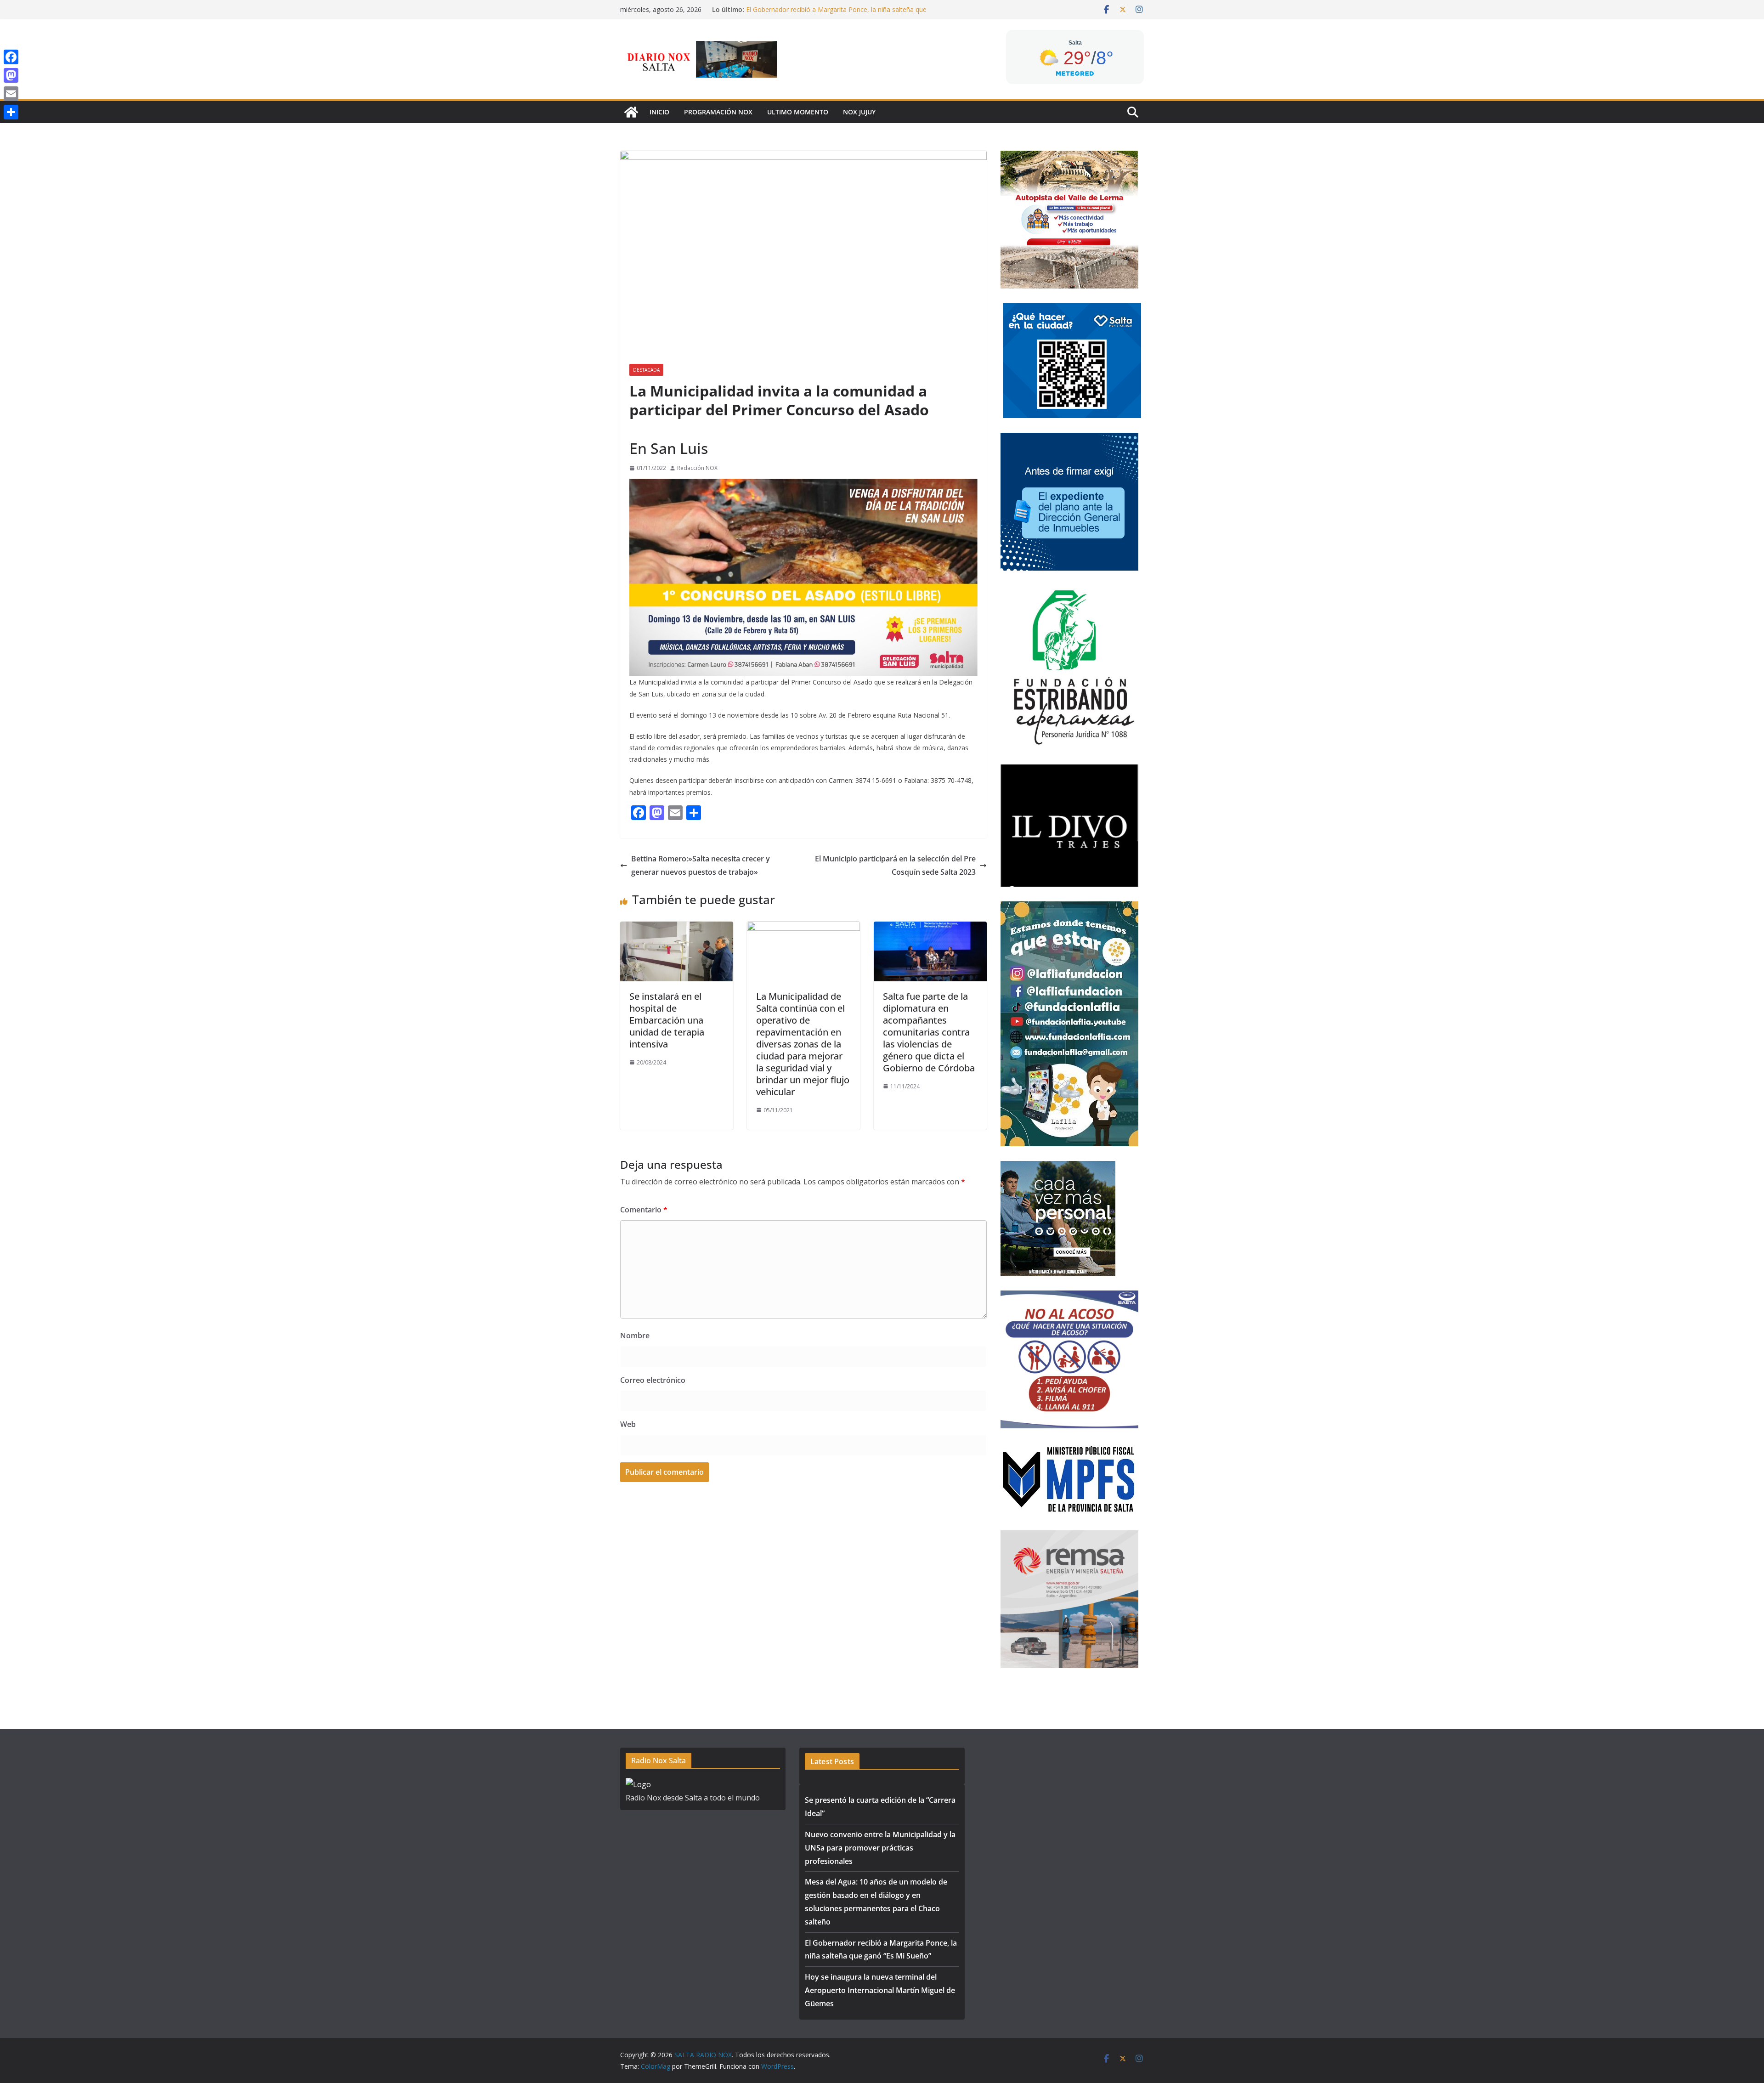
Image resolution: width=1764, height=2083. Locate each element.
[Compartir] (11, 112)
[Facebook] (11, 57)
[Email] (11, 94)
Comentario (644, 1210)
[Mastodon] (11, 75)
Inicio (659, 112)
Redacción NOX (697, 468)
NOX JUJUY (859, 112)
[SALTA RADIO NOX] (631, 112)
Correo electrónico (653, 1380)
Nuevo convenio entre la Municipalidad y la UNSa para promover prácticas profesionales (880, 1848)
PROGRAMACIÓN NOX (718, 112)
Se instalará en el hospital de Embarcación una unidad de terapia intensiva (667, 1020)
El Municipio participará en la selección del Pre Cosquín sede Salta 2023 (895, 865)
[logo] (638, 1784)
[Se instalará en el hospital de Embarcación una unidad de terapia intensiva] (677, 928)
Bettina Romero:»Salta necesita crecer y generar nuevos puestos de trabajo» (701, 865)
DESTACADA (646, 370)
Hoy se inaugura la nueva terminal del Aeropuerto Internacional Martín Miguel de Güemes (880, 1990)
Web (628, 1424)
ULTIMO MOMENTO (798, 112)
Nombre (635, 1336)
